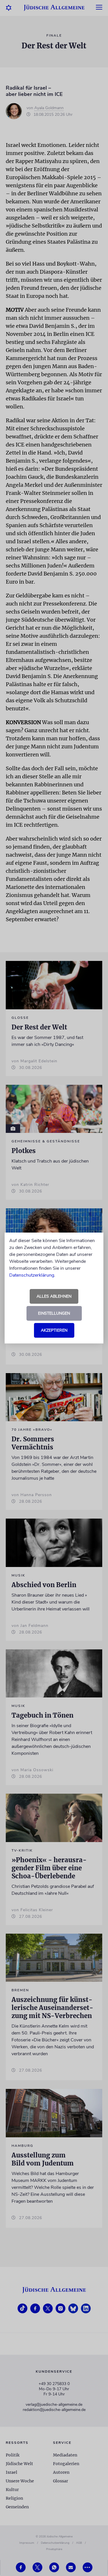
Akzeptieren (54, 1330)
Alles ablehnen (54, 1296)
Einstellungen (54, 1313)
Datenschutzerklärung (32, 1275)
